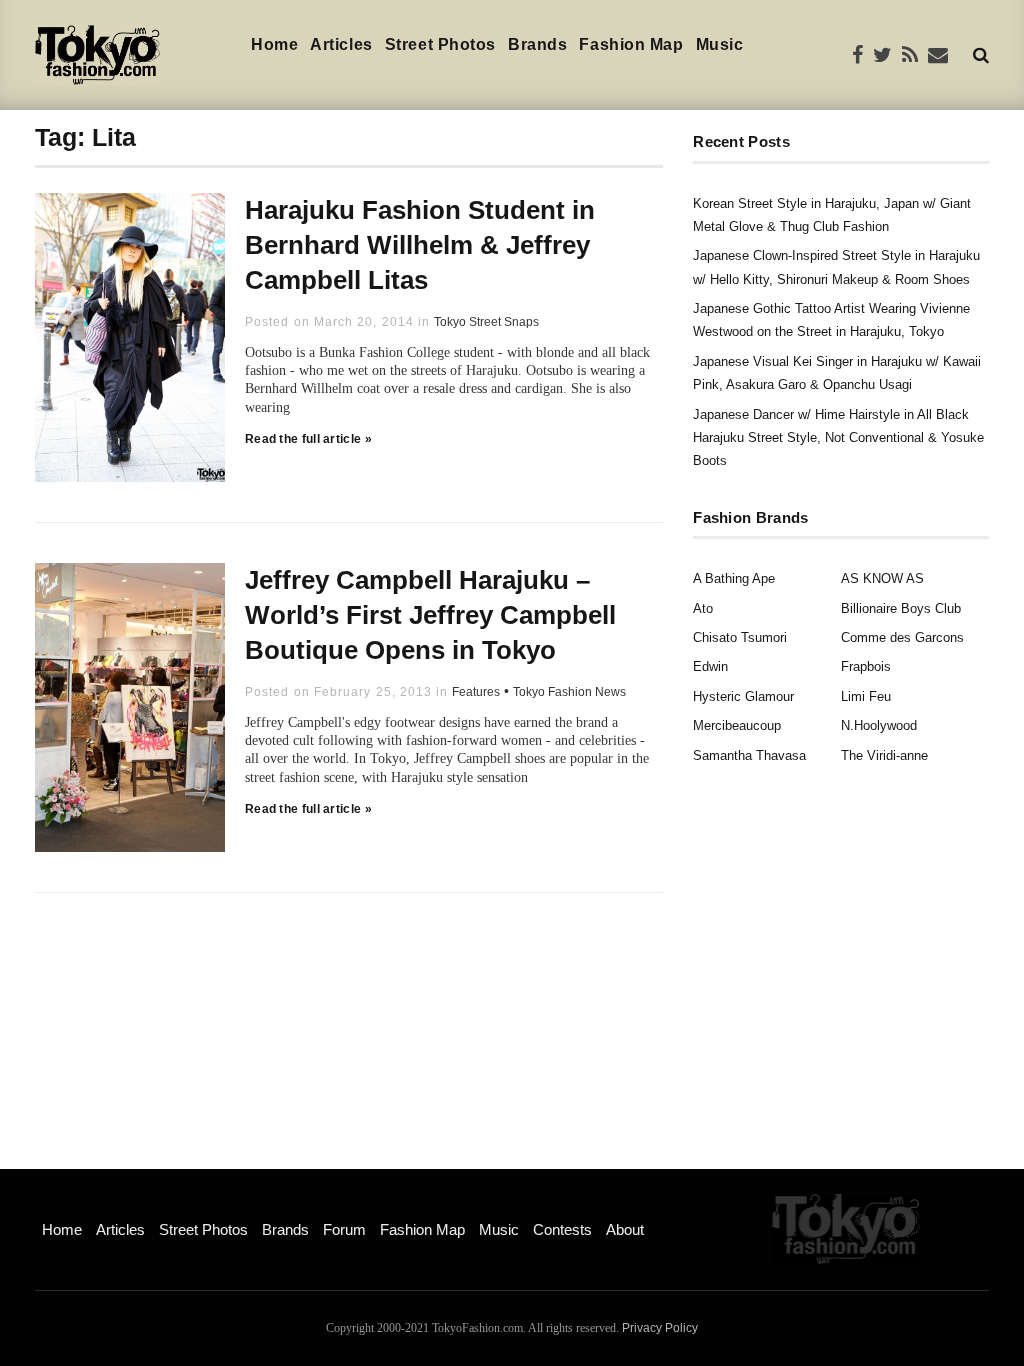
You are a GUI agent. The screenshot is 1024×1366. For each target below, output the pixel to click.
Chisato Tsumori (740, 637)
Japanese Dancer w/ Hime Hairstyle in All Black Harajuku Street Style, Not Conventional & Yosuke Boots (838, 438)
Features (476, 692)
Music (720, 44)
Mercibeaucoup (737, 725)
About (625, 1229)
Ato (703, 608)
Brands (537, 44)
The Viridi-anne (884, 755)
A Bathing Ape (734, 578)
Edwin (710, 666)
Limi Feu (866, 696)
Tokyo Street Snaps (486, 322)
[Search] (981, 54)
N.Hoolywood (879, 725)
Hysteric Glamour (743, 696)
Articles (341, 44)
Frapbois (866, 666)
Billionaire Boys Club (901, 608)
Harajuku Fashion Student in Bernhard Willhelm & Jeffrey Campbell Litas (420, 245)
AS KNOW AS (882, 578)
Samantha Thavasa (749, 755)
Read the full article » (308, 439)
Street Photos (440, 44)
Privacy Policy (660, 1328)
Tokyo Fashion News (569, 692)
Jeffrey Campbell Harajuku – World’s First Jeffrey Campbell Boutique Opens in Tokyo (430, 615)
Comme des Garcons (902, 637)
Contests (562, 1229)
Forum (344, 1229)
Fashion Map (631, 44)
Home (274, 44)
